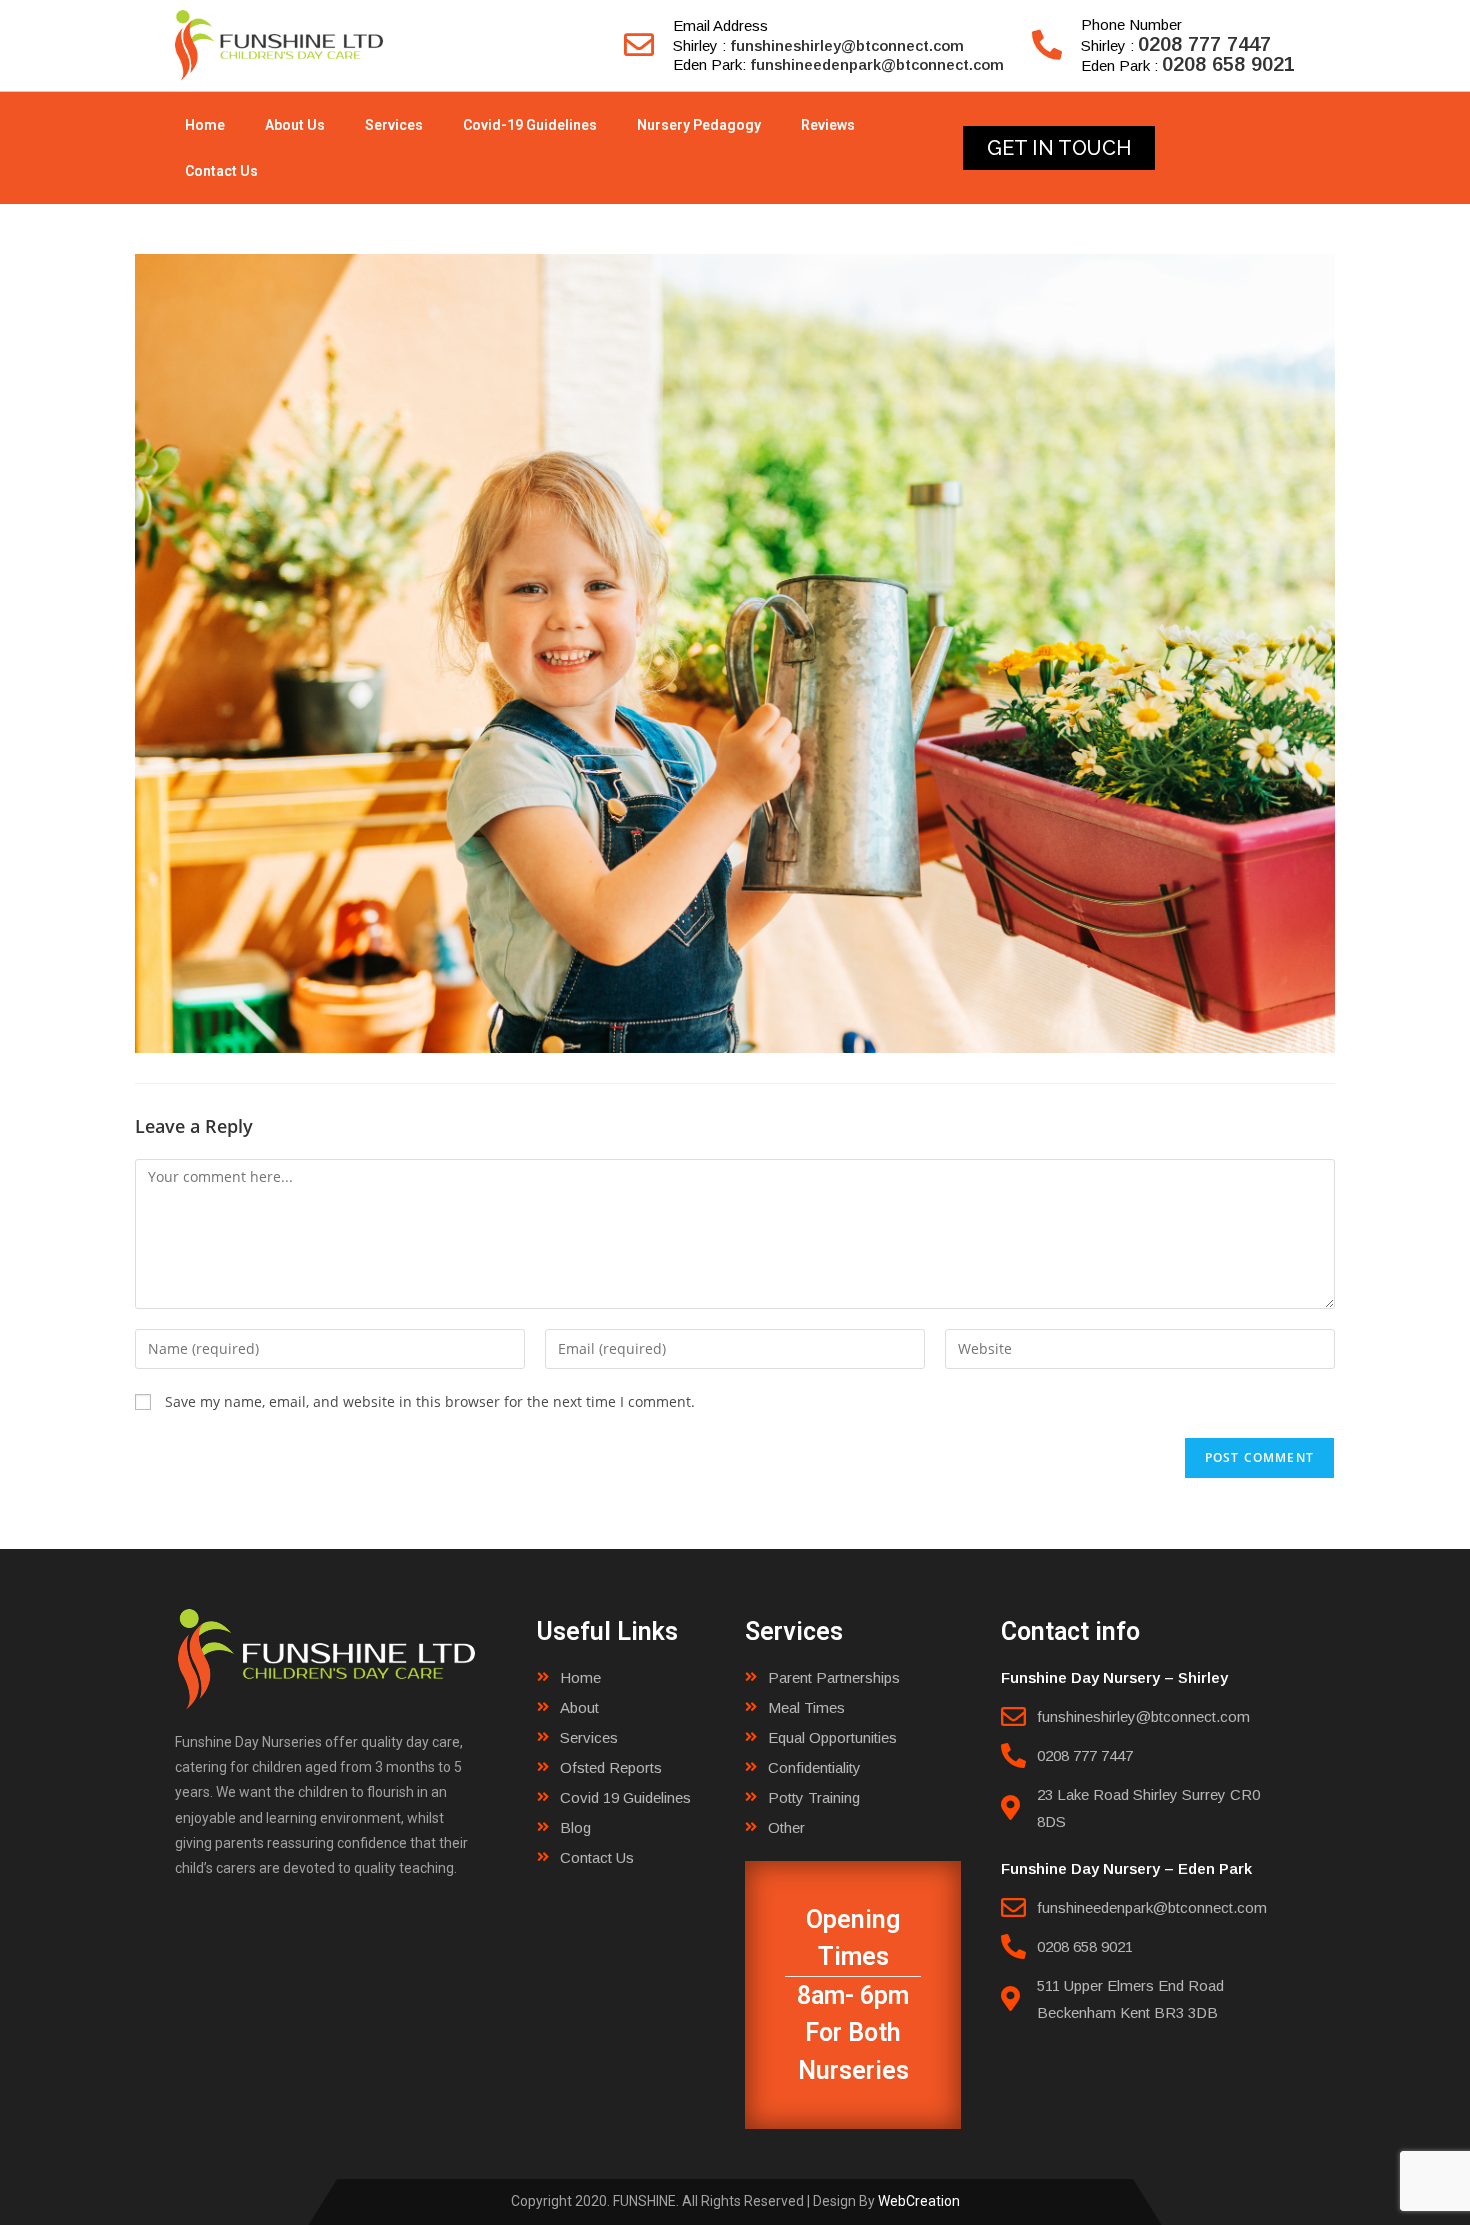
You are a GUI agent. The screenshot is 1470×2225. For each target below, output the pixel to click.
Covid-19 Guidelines (530, 125)
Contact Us (221, 171)
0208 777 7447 (1204, 44)
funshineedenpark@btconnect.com (877, 64)
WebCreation (919, 2201)
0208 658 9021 (1228, 64)
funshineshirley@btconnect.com (847, 45)
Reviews (828, 125)
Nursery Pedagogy (699, 125)
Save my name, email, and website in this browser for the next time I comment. (430, 1401)
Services (394, 125)
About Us (295, 125)
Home (205, 125)
